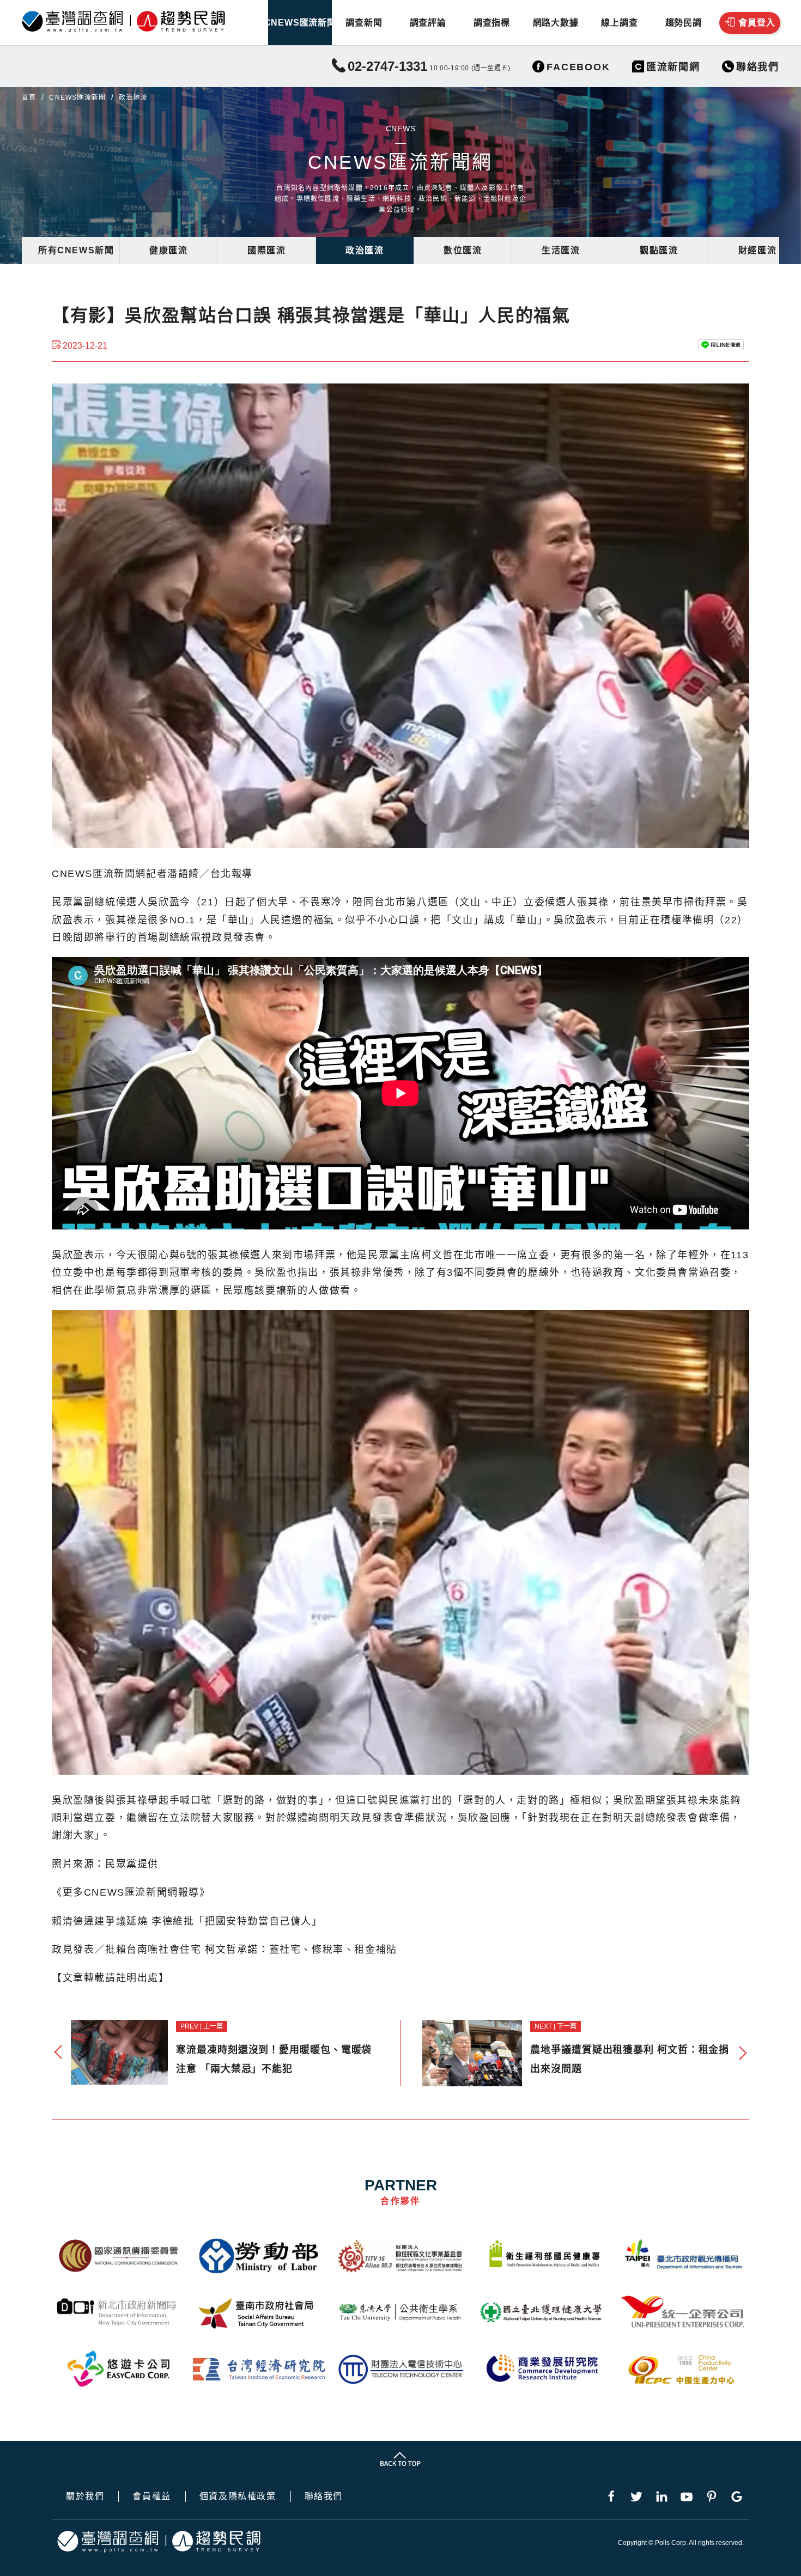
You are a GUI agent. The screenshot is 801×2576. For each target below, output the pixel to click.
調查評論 (428, 23)
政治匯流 (365, 250)
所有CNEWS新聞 (76, 250)
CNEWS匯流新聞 (300, 23)
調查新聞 (364, 23)
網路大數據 (556, 23)
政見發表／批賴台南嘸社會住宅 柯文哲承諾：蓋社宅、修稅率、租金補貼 (224, 1950)
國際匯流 (266, 250)
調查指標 (492, 23)
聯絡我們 (324, 2496)
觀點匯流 (659, 250)
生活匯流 (561, 250)
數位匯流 (463, 250)
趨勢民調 (684, 23)
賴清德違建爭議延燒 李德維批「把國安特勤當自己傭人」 (187, 1921)
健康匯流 (168, 250)
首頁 (29, 98)
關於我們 (85, 2496)
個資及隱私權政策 (238, 2496)
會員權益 (151, 2496)
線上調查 (619, 23)
